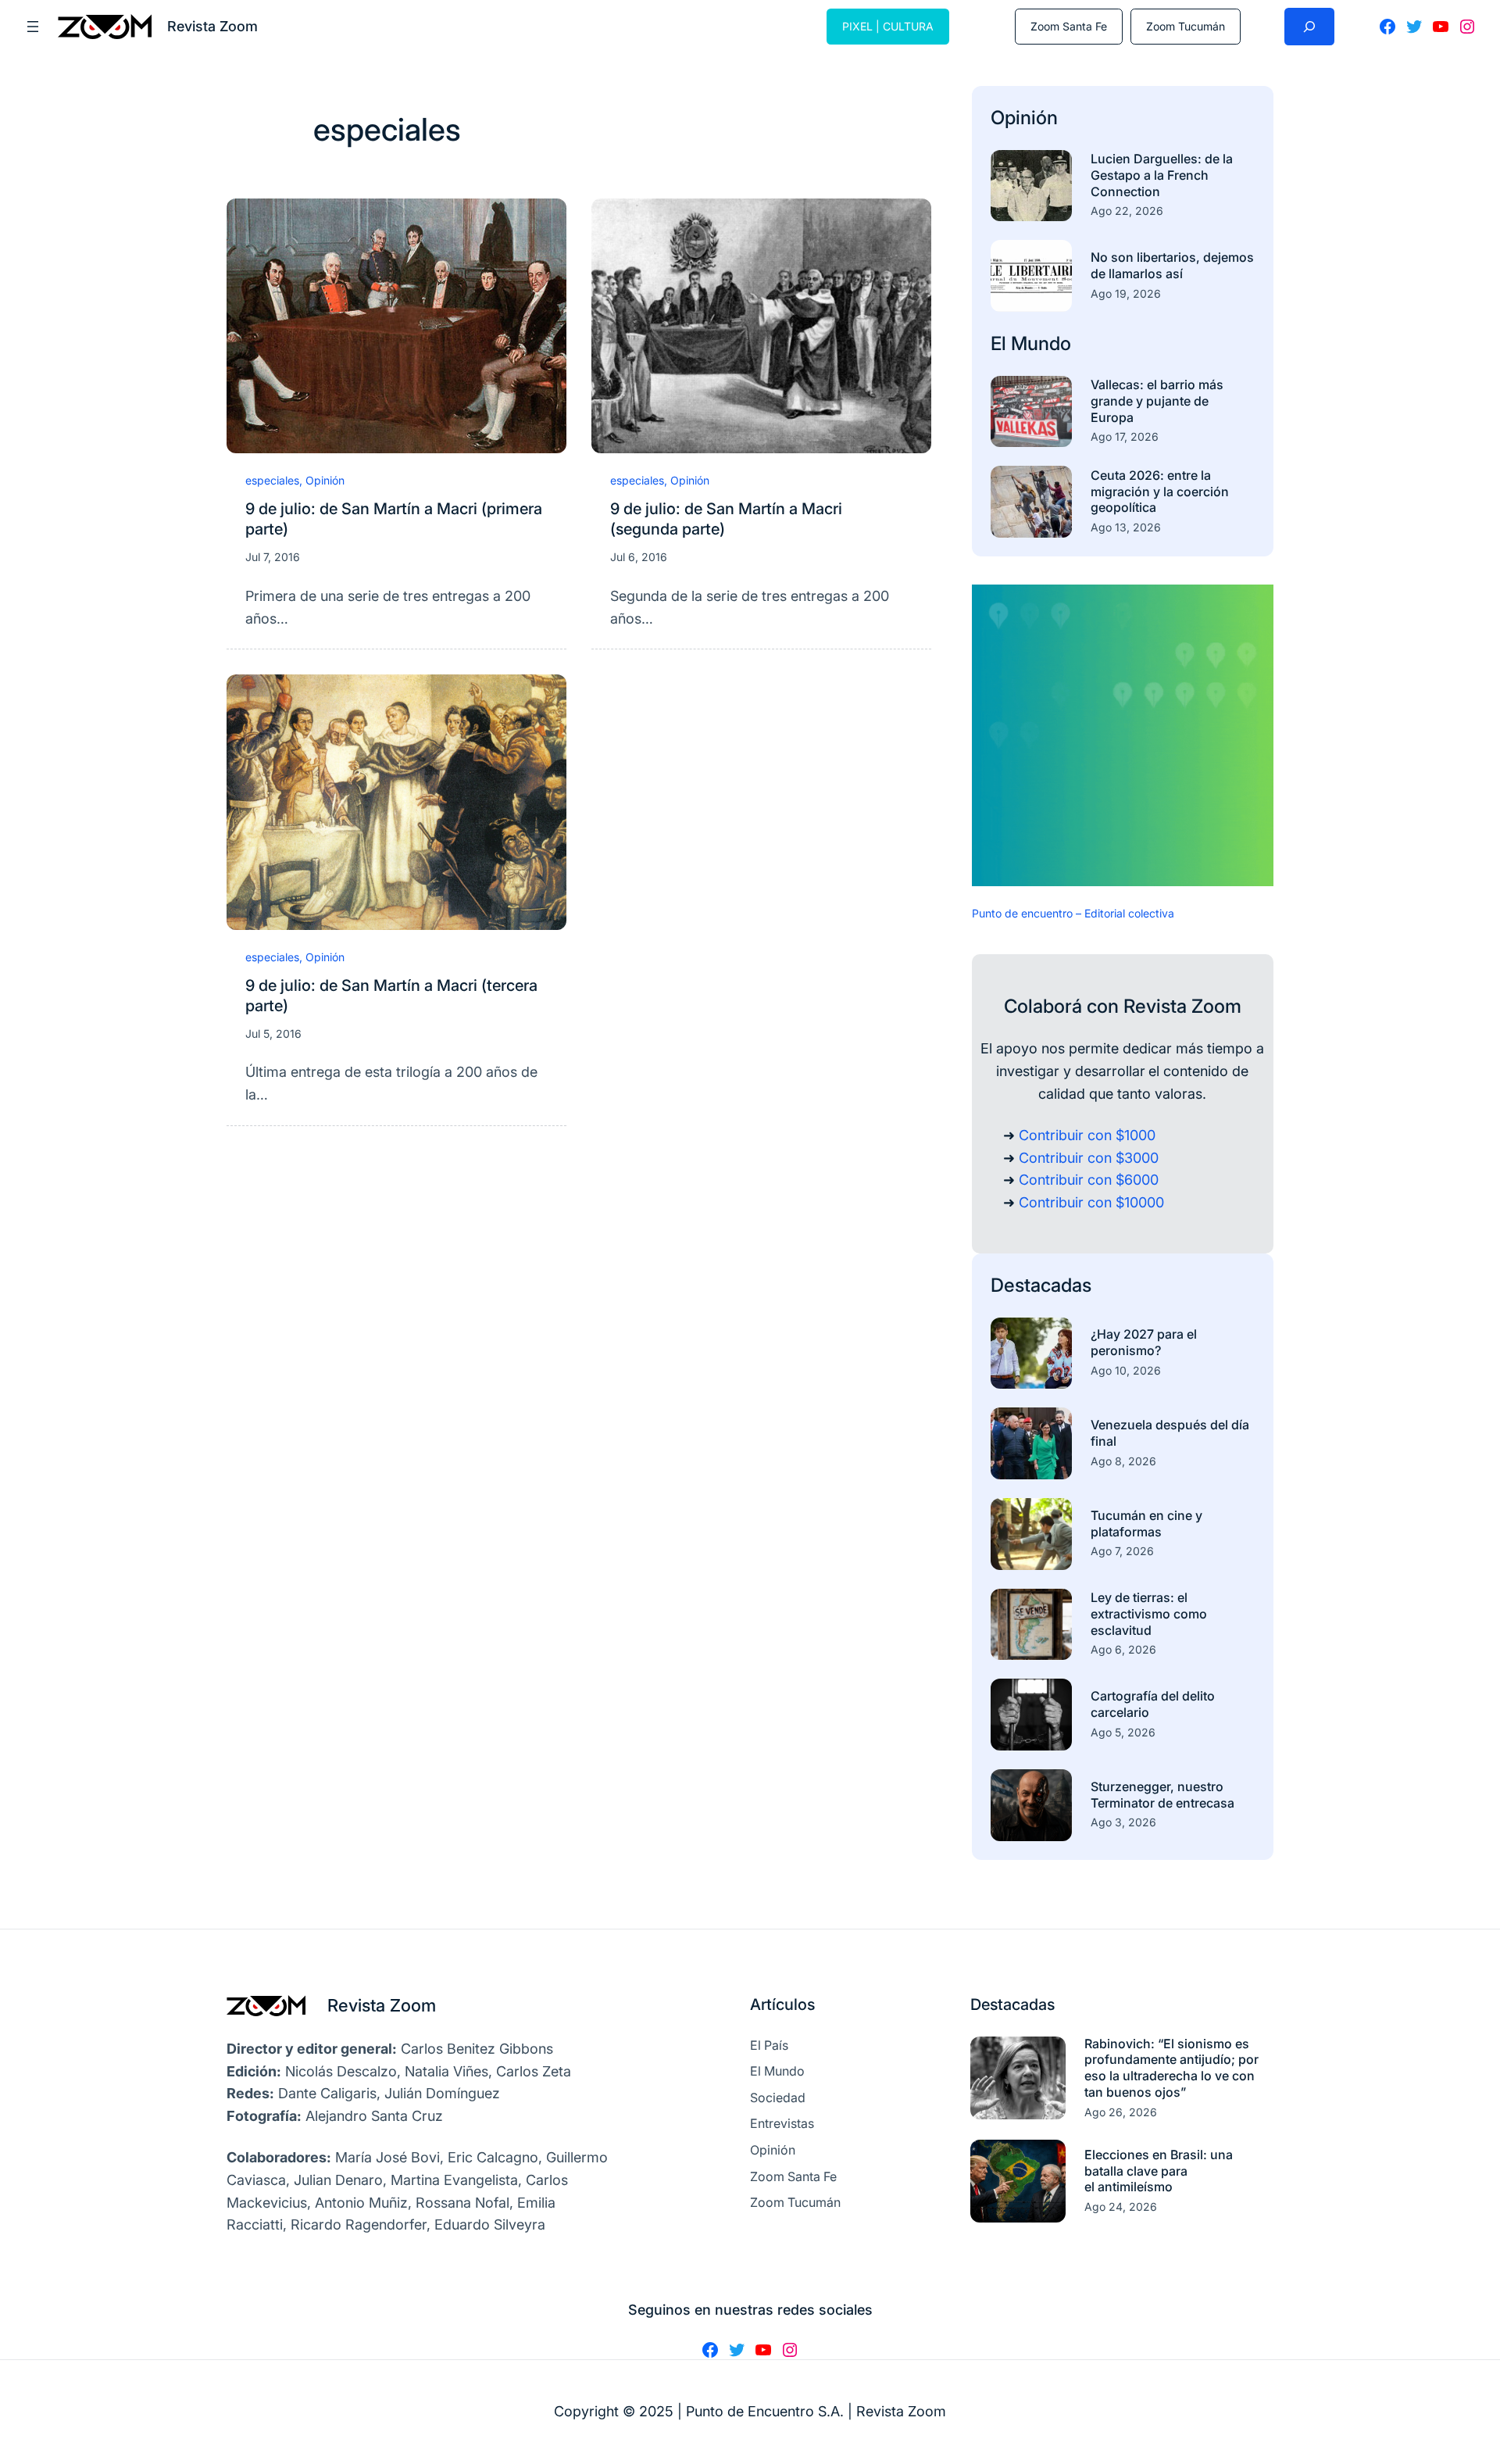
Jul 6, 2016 (639, 557)
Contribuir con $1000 (1087, 1135)
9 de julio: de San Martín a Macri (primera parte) (394, 519)
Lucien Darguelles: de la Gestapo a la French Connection (1162, 175)
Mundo (1041, 343)
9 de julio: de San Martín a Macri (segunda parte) (726, 519)
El (1001, 343)
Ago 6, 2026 (1123, 1649)
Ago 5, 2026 (1123, 1732)
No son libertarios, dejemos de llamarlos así (1172, 265)
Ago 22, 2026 (1127, 211)
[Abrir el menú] (33, 27)
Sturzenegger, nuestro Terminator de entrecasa (1162, 1795)
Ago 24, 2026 (1121, 2207)
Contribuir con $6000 (1089, 1180)
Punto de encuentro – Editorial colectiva (1073, 913)
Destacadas (1041, 1285)
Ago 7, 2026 (1122, 1551)
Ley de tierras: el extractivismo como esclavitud (1149, 1614)
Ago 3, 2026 (1123, 1822)
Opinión (325, 480)
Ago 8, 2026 (1123, 1461)
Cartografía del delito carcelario (1153, 1704)
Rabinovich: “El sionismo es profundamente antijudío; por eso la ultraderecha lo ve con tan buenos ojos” (1171, 2068)
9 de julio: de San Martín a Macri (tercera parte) (391, 996)
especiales (272, 480)
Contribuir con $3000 (1089, 1158)
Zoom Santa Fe (1069, 26)
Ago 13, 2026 (1126, 527)
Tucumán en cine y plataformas (1146, 1523)
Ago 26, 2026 (1121, 2112)
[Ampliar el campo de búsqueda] (1309, 27)
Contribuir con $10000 (1091, 1202)
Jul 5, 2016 (273, 1034)
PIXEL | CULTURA (888, 26)
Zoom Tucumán (1186, 26)
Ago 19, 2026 (1126, 293)
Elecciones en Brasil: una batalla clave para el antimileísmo (1159, 2171)
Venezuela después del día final (1170, 1433)
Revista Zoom (382, 2005)
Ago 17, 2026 (1125, 436)
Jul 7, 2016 (273, 557)
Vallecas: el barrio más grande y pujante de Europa (1157, 401)
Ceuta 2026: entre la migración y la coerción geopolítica (1160, 492)
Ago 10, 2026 (1126, 1370)
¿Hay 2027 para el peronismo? (1144, 1342)
